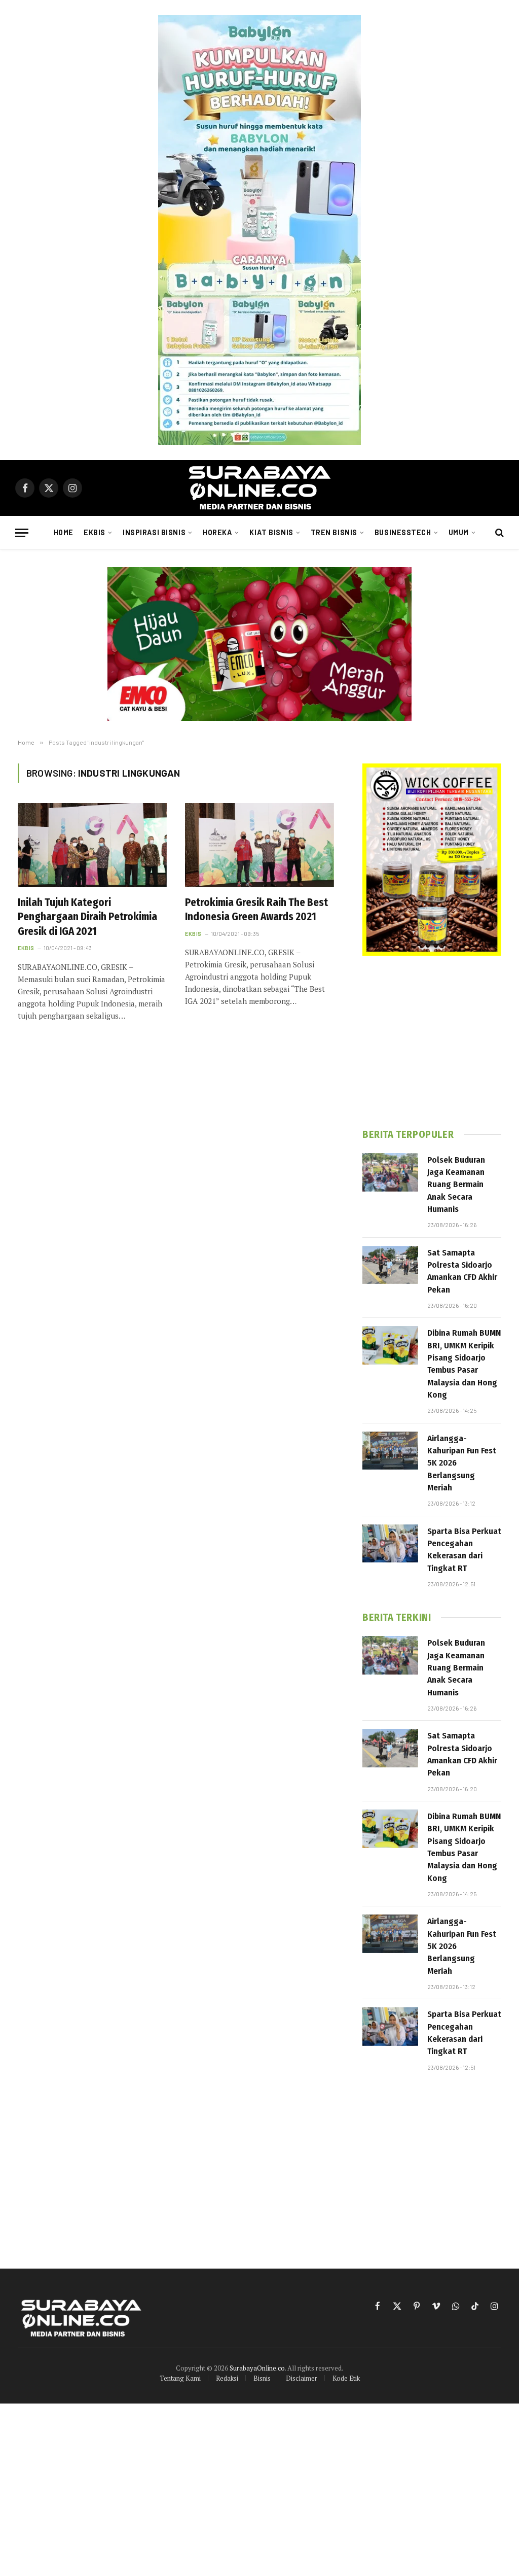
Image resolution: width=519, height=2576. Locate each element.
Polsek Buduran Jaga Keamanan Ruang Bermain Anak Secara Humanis (456, 1185)
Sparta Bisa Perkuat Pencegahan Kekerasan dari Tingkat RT (464, 1550)
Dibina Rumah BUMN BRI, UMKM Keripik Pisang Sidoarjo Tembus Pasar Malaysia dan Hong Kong (464, 1364)
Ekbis (95, 532)
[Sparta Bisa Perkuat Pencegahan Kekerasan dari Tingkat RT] (390, 1544)
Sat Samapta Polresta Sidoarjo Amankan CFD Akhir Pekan (462, 1271)
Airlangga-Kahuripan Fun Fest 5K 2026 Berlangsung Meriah (462, 1463)
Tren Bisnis (334, 532)
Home (64, 532)
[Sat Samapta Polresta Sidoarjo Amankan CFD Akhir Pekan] (390, 1265)
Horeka (217, 532)
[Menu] (22, 533)
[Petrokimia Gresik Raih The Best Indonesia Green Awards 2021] (259, 845)
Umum (459, 532)
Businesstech (403, 532)
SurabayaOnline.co (257, 2368)
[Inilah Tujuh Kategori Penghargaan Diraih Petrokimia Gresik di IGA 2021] (92, 845)
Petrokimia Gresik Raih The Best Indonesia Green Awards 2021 (256, 910)
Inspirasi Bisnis (154, 532)
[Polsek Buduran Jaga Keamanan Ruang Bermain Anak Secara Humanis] (390, 1172)
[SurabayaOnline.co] (259, 488)
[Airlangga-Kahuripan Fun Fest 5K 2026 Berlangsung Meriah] (390, 1451)
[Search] (498, 533)
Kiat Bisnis (271, 532)
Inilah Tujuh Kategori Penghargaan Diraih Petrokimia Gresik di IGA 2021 (87, 917)
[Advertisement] (432, 1042)
